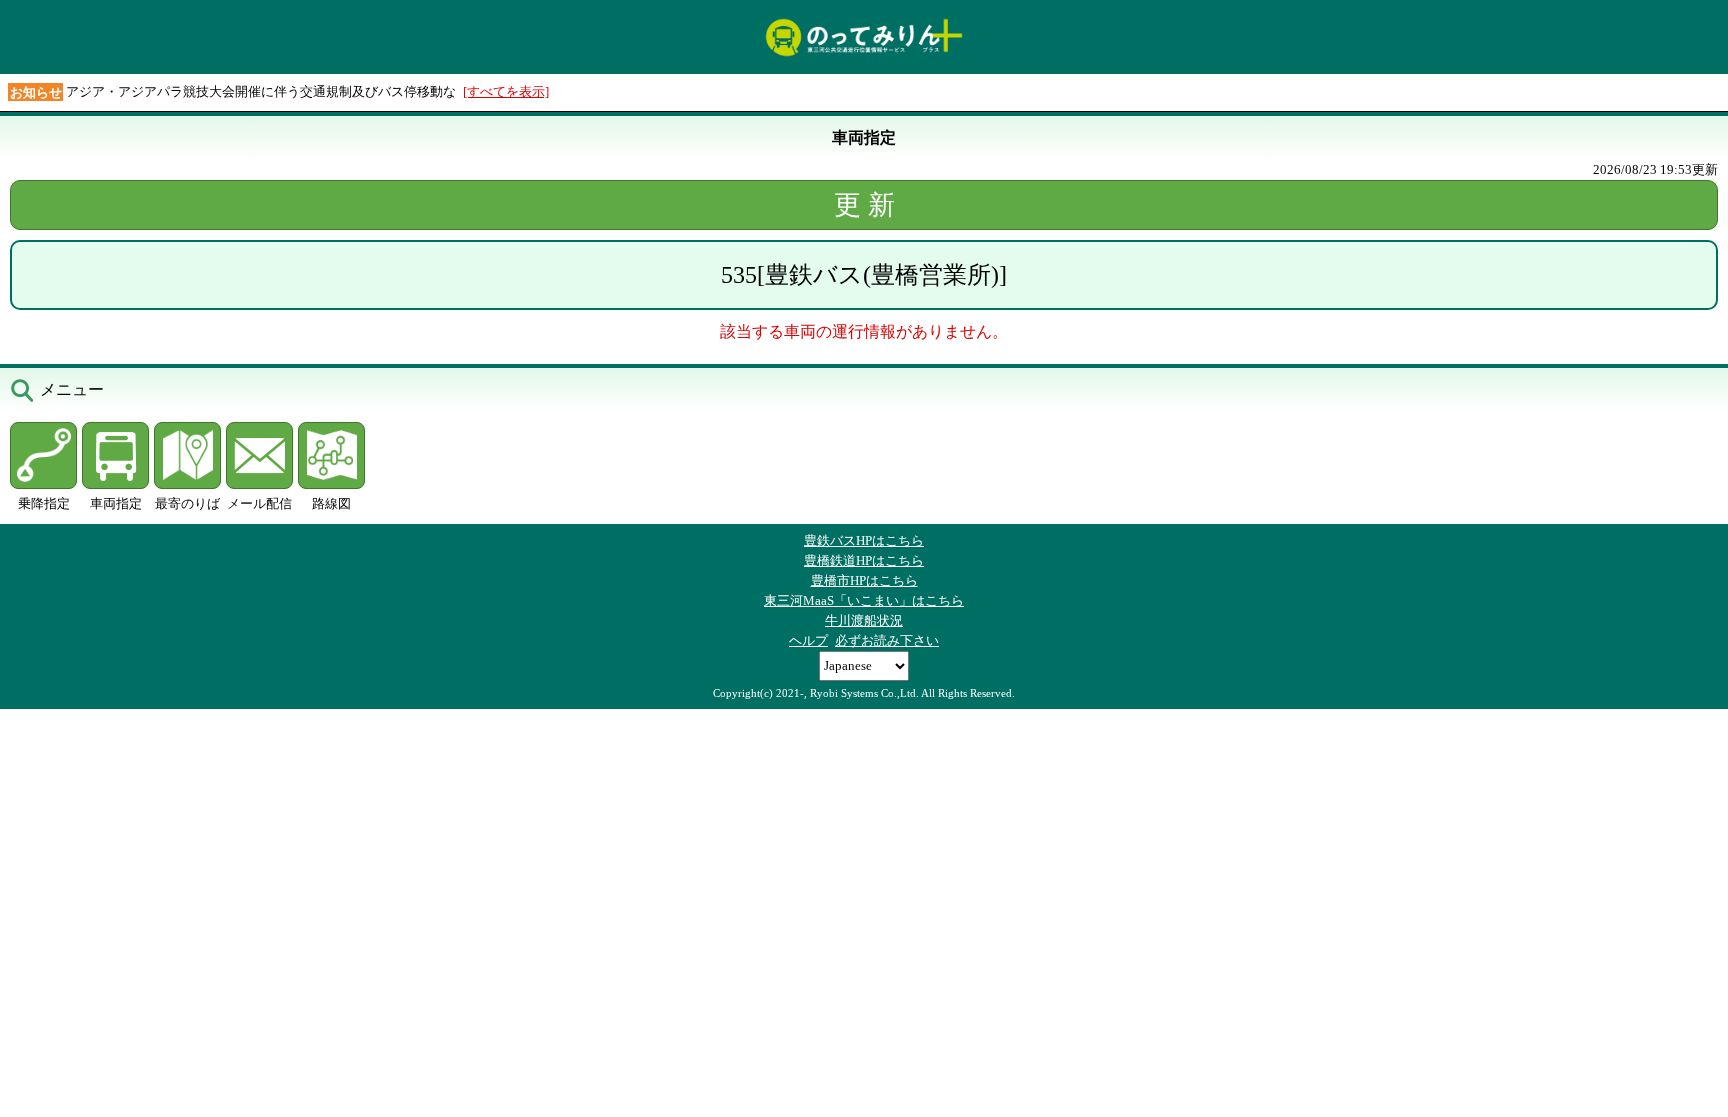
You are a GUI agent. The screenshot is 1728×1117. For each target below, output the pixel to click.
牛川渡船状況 (864, 620)
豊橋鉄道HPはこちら (864, 560)
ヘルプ (808, 640)
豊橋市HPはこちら (864, 580)
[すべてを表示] (506, 91)
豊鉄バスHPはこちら (864, 540)
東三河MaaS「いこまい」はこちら (864, 600)
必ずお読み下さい (887, 640)
